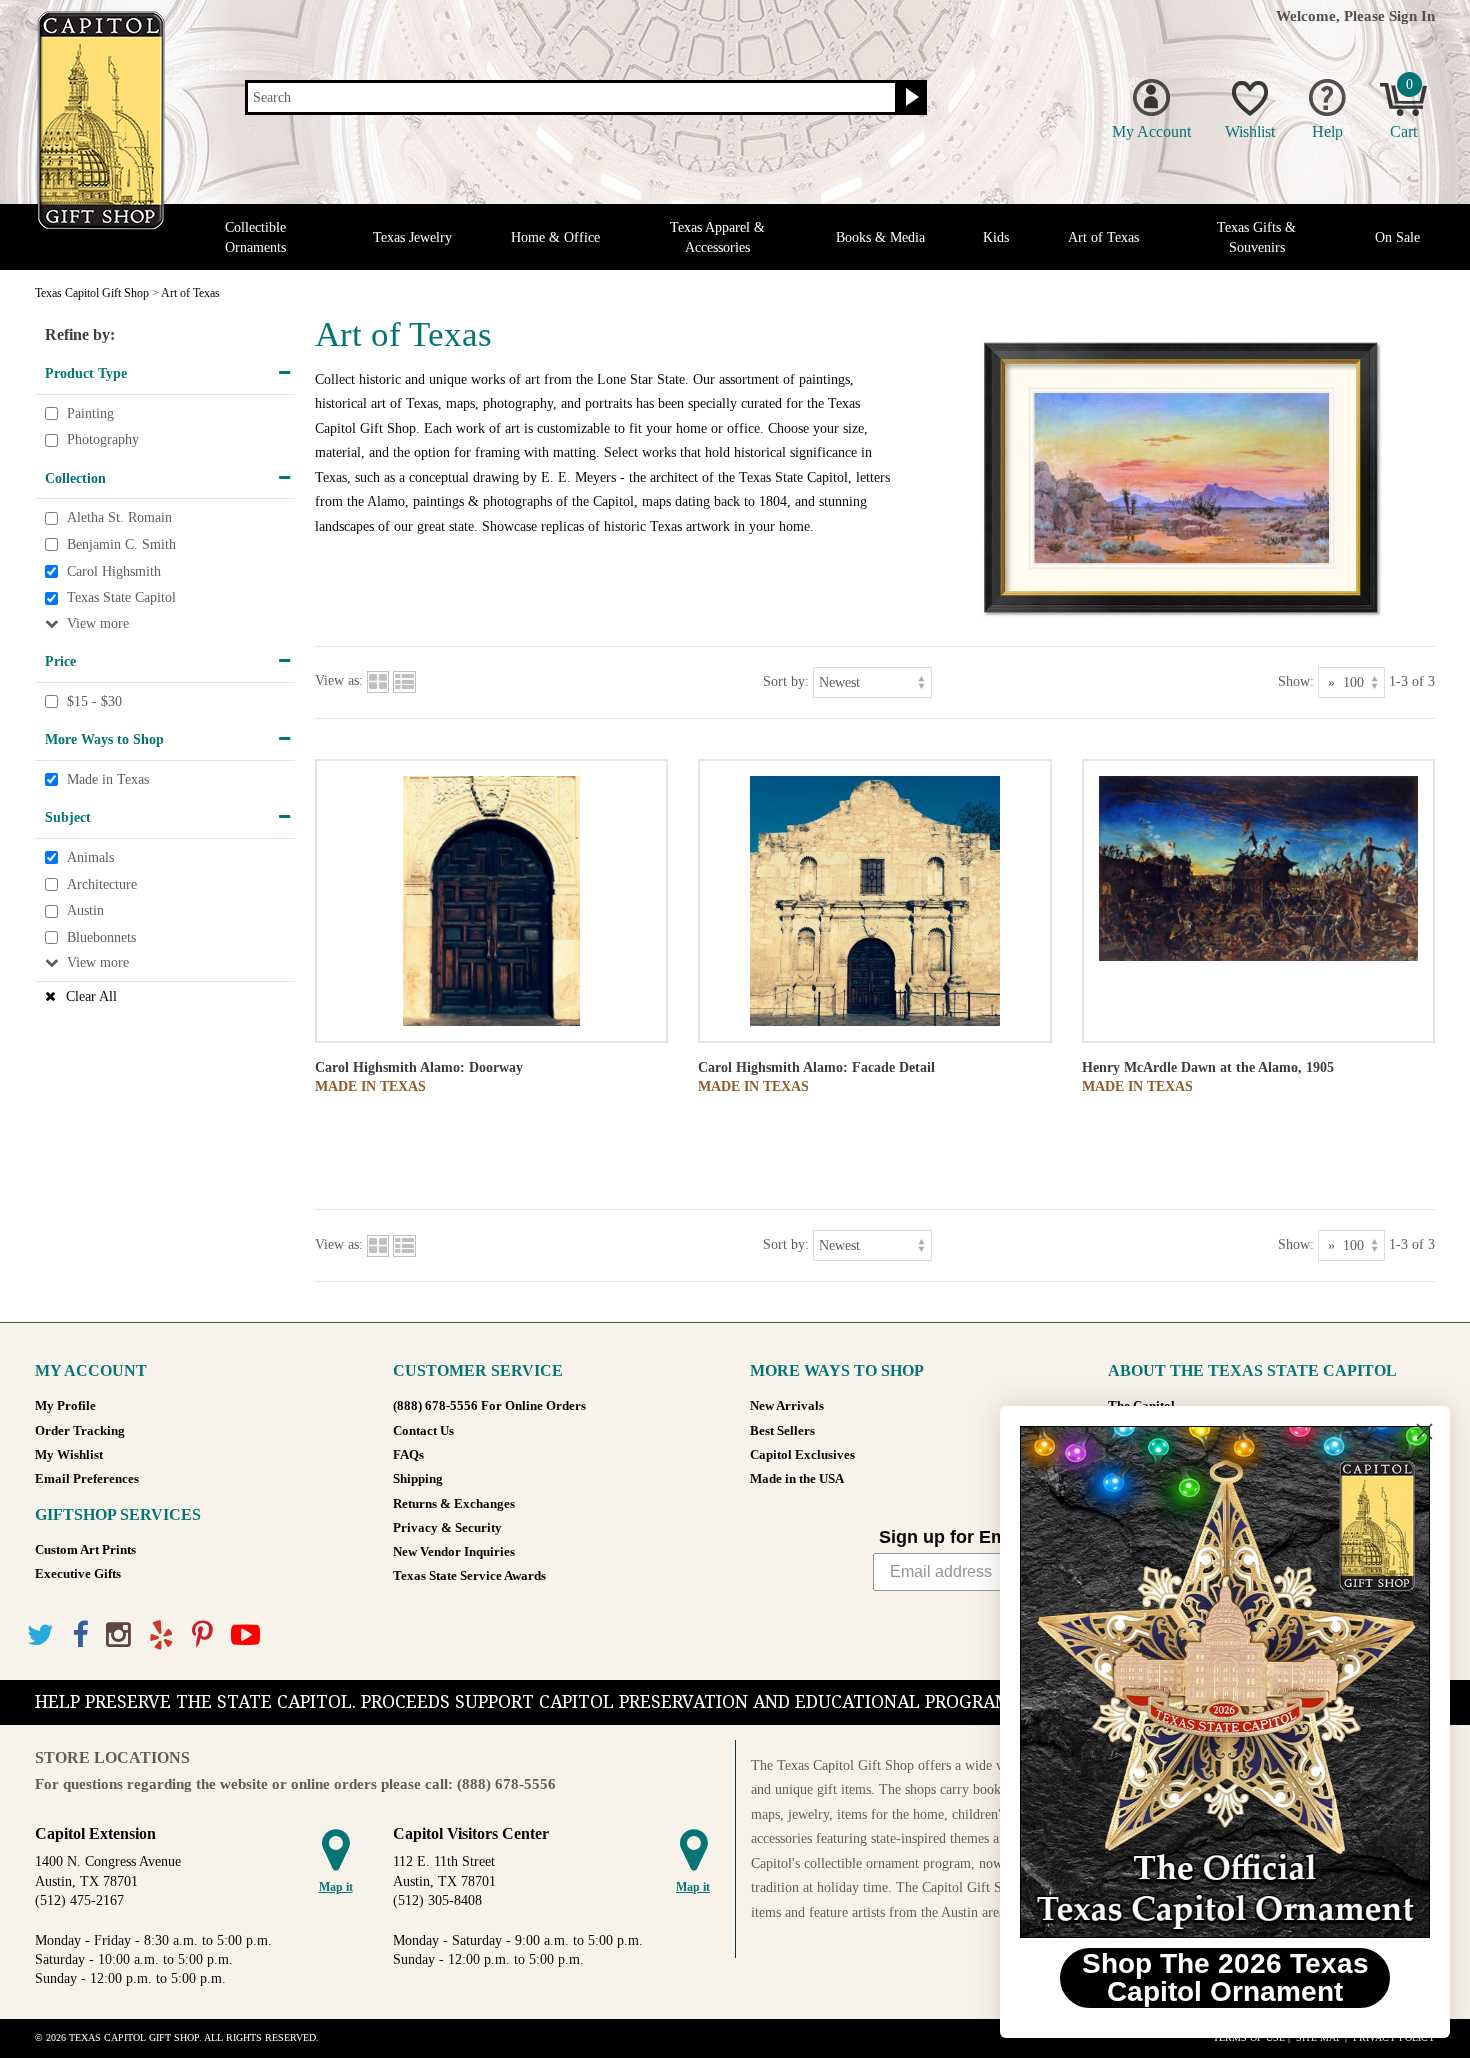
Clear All (91, 996)
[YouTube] (245, 1635)
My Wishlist (69, 1455)
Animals (90, 857)
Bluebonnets (101, 937)
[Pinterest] (202, 1635)
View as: (339, 680)
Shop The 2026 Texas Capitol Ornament (1225, 1977)
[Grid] (378, 680)
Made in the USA (797, 1479)
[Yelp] (161, 1635)
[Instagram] (118, 1635)
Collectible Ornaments (255, 237)
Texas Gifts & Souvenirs (1256, 237)
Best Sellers (782, 1431)
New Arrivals (787, 1406)
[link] (1225, 1682)
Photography (103, 439)
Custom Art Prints (85, 1550)
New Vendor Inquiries (454, 1552)
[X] (40, 1635)
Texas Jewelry (412, 237)
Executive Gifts (78, 1574)
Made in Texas (108, 779)
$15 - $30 (94, 701)
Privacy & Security (447, 1528)
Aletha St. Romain (119, 518)
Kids (996, 237)
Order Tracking (80, 1431)
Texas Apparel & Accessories (717, 237)
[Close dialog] (1424, 1431)
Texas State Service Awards (469, 1576)
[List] (404, 680)
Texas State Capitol (121, 597)
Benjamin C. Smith (121, 544)
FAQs (408, 1455)
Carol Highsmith (114, 571)
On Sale (1397, 237)
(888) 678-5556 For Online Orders (489, 1406)
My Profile (65, 1406)
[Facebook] (80, 1635)
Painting (90, 413)
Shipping (418, 1479)
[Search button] (909, 98)
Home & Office (555, 237)
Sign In (1412, 15)
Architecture (102, 884)
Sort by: (786, 680)
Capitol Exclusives (802, 1455)
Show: (1296, 680)
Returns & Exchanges (454, 1504)
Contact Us (423, 1431)
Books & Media (880, 237)
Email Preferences (87, 1479)
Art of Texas (1103, 237)
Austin (85, 910)
